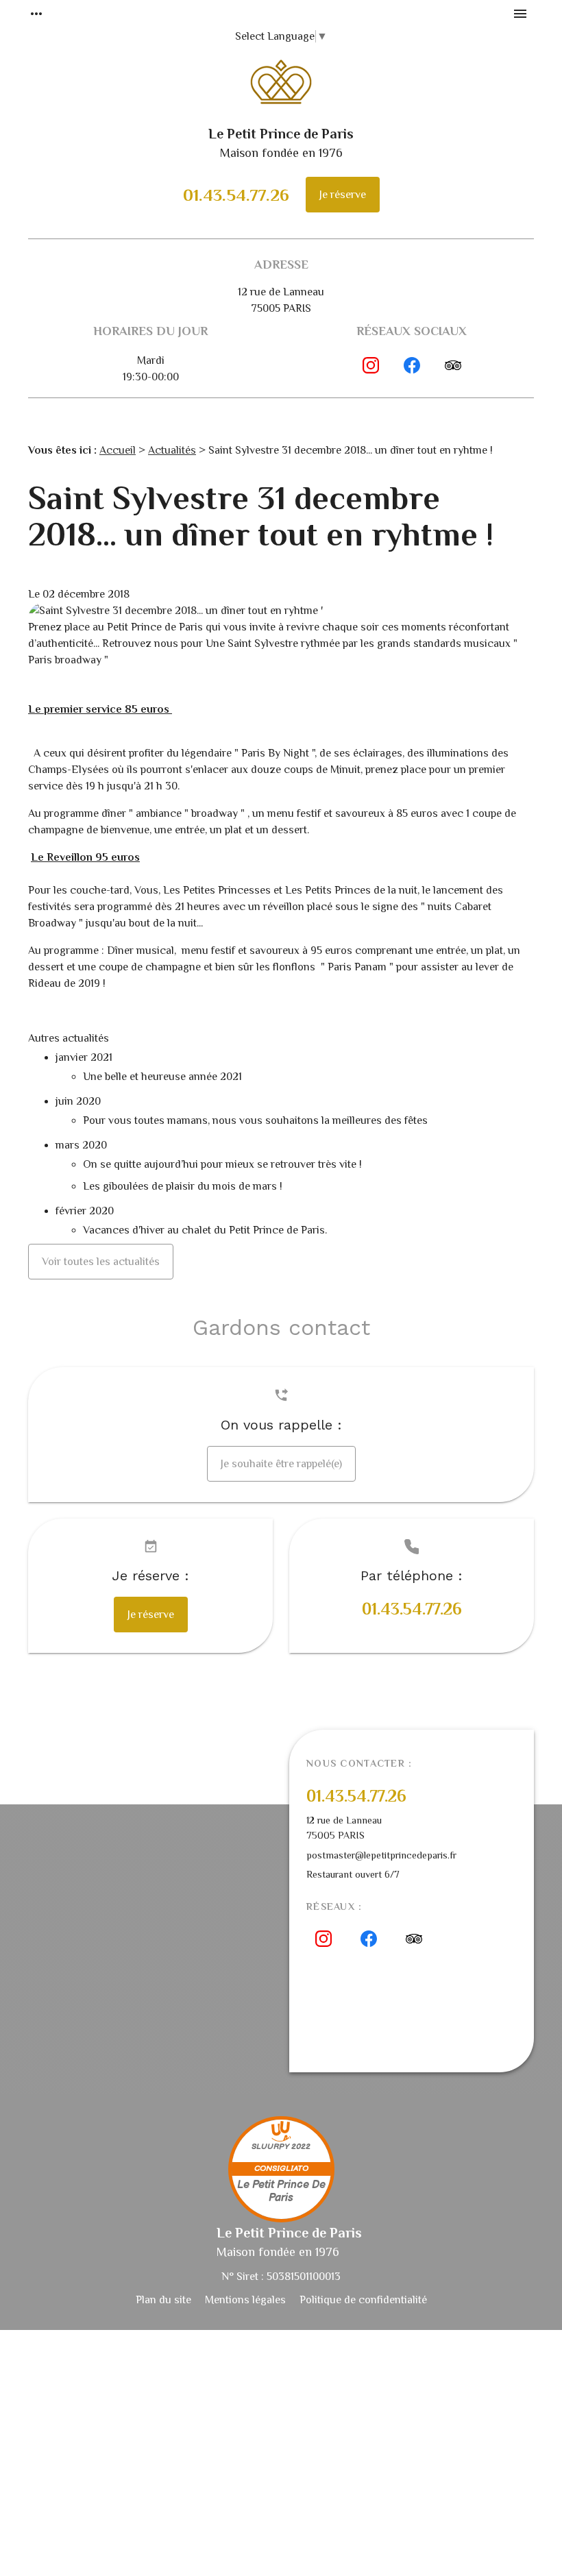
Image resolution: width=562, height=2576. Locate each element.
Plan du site (163, 2300)
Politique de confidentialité (363, 2300)
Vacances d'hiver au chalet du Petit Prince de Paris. (205, 1230)
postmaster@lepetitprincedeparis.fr (381, 1855)
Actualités (172, 450)
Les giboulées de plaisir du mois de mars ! (183, 1186)
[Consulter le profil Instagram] (371, 365)
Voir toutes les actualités (101, 1262)
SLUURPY (270, 2147)
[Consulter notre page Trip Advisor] (453, 365)
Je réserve (343, 195)
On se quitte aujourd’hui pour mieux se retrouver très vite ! (224, 1164)
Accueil (118, 450)
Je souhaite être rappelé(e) (281, 1464)
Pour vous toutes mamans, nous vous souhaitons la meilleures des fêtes (255, 1120)
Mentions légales (245, 2300)
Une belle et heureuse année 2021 (162, 1077)
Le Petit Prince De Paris (281, 2192)
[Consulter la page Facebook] (412, 365)
